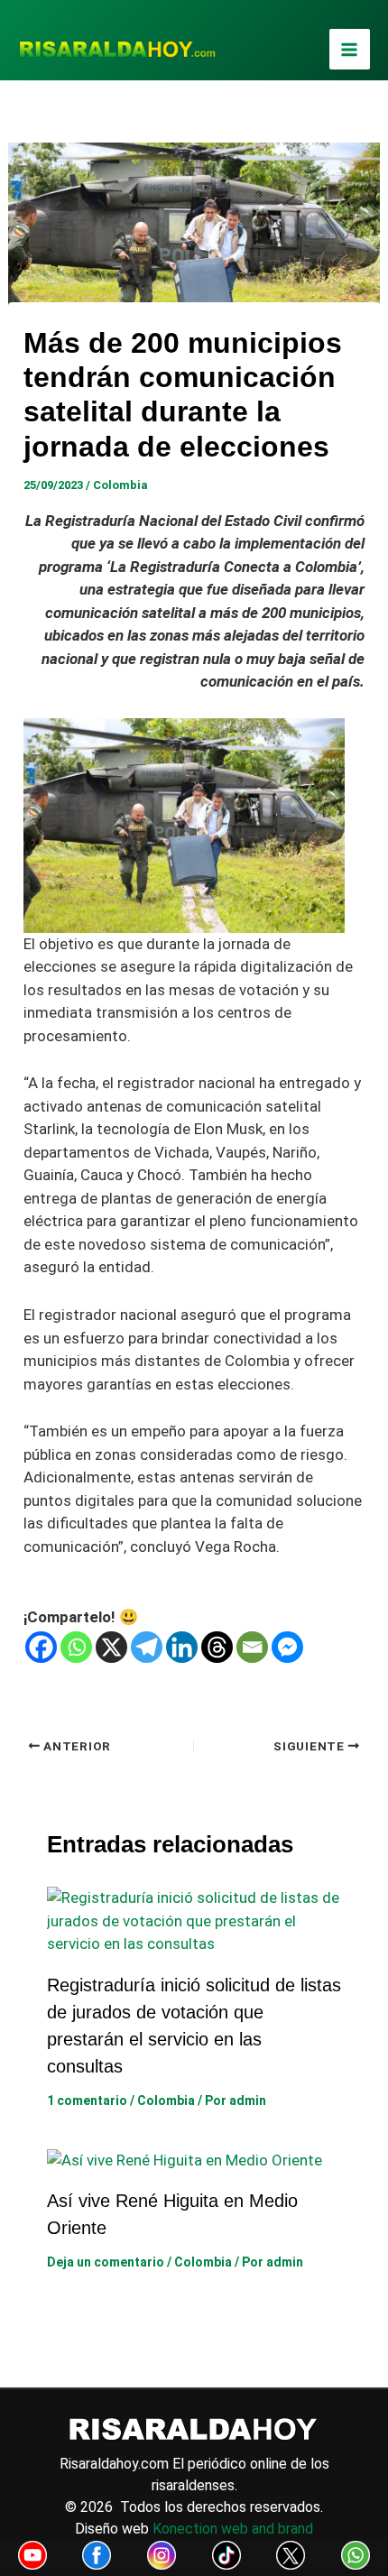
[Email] (252, 1647)
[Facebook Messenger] (287, 1647)
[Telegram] (147, 1647)
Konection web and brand (233, 2529)
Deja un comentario (106, 2262)
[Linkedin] (182, 1647)
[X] (111, 1647)
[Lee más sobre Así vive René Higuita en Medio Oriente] (185, 2159)
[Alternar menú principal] (350, 50)
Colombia (120, 485)
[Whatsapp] (76, 1647)
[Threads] (217, 1647)
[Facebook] (41, 1647)
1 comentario (87, 2101)
